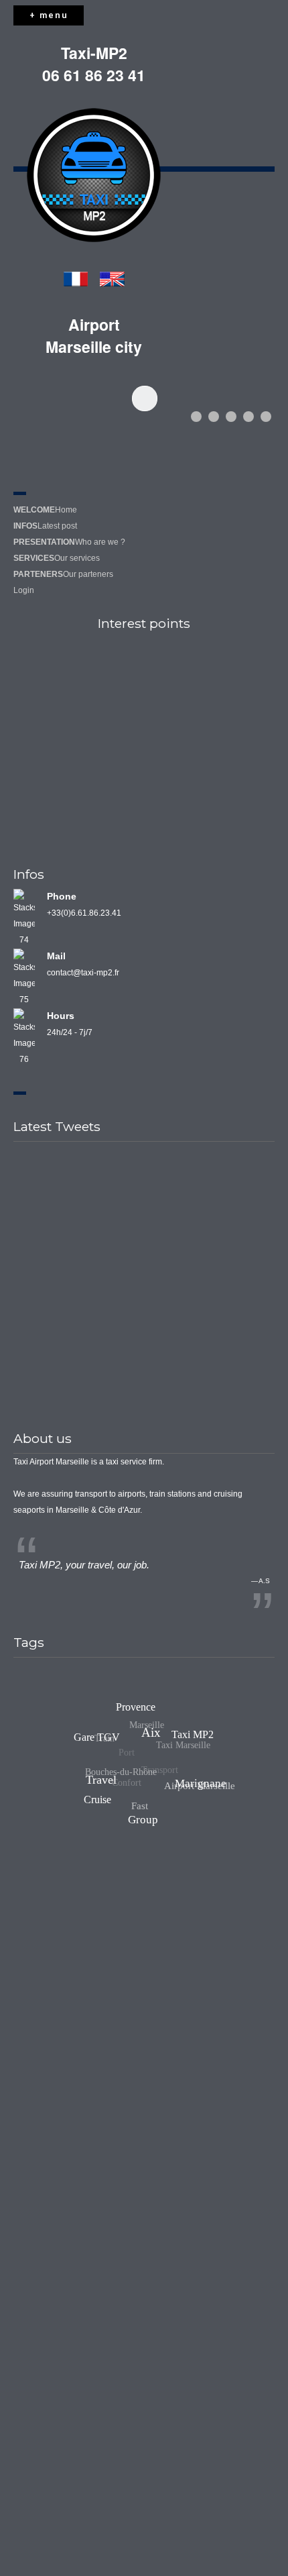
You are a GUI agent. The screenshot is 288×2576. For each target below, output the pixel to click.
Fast (139, 1811)
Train (100, 1741)
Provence (139, 1710)
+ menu (49, 15)
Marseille (142, 1732)
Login (24, 590)
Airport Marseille (196, 1786)
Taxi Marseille (176, 1751)
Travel (119, 1761)
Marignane (205, 1772)
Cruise (97, 1802)
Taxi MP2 (186, 1736)
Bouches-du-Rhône (118, 1775)
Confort (120, 1791)
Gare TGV (101, 1730)
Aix (162, 1721)
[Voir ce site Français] (76, 280)
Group (155, 1814)
